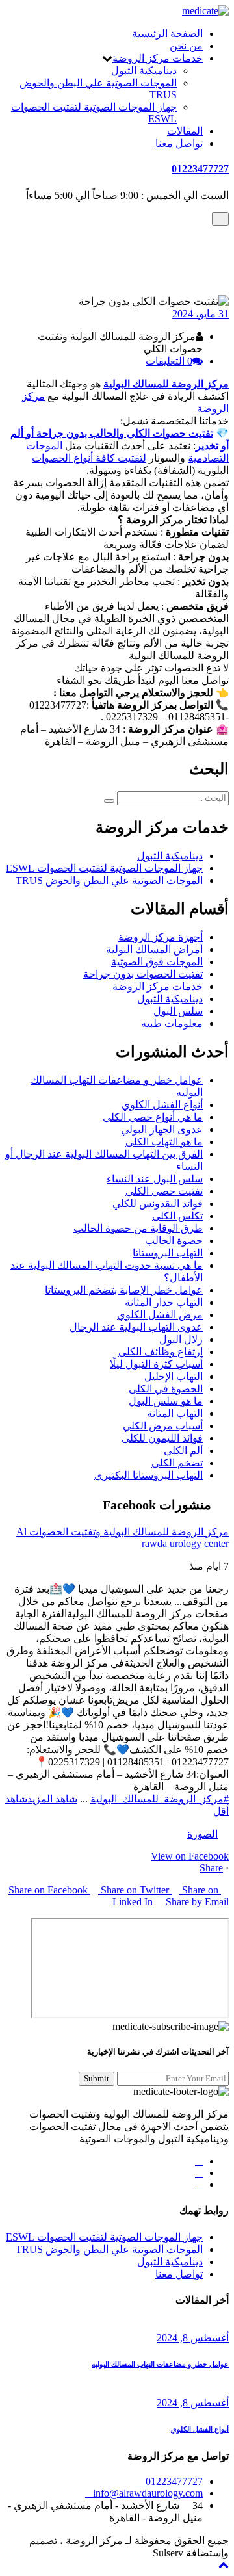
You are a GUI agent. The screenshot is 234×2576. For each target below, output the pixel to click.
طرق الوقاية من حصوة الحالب (138, 1228)
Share (211, 1868)
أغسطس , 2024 (193, 2338)
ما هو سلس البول (166, 1401)
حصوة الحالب (174, 1241)
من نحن (186, 46)
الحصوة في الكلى (166, 1389)
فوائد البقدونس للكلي (158, 1203)
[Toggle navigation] (220, 219)
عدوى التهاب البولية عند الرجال (136, 1327)
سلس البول (178, 1011)
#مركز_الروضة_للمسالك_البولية (160, 1799)
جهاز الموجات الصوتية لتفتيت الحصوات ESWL (104, 868)
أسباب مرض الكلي (163, 1426)
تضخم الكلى (177, 1463)
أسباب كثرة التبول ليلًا (156, 1364)
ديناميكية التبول (144, 71)
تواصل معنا (179, 143)
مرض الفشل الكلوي (160, 1315)
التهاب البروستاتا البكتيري (149, 1475)
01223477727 (200, 169)
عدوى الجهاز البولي (162, 1129)
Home (190, 241)
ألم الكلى (183, 1451)
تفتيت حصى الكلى (164, 1191)
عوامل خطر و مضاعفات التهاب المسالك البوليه (160, 2364)
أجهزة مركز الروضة (161, 937)
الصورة (202, 1834)
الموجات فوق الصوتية (157, 962)
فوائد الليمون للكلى (162, 1438)
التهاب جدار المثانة (164, 1302)
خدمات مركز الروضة (158, 58)
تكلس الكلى (177, 1216)
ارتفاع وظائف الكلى (161, 1352)
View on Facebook (190, 1856)
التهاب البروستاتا (168, 1253)
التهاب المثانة (175, 1413)
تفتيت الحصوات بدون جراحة (143, 254)
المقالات (185, 131)
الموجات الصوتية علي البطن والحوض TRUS (109, 880)
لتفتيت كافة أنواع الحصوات (89, 458)
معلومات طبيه (172, 1023)
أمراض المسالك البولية (154, 949)
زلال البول (181, 1339)
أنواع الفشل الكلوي (162, 1105)
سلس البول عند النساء (155, 1179)
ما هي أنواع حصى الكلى (153, 1117)
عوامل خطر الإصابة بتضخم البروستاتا (124, 1290)
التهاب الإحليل (174, 1376)
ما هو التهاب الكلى (164, 1142)
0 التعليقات (169, 361)
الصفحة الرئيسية (167, 33)
